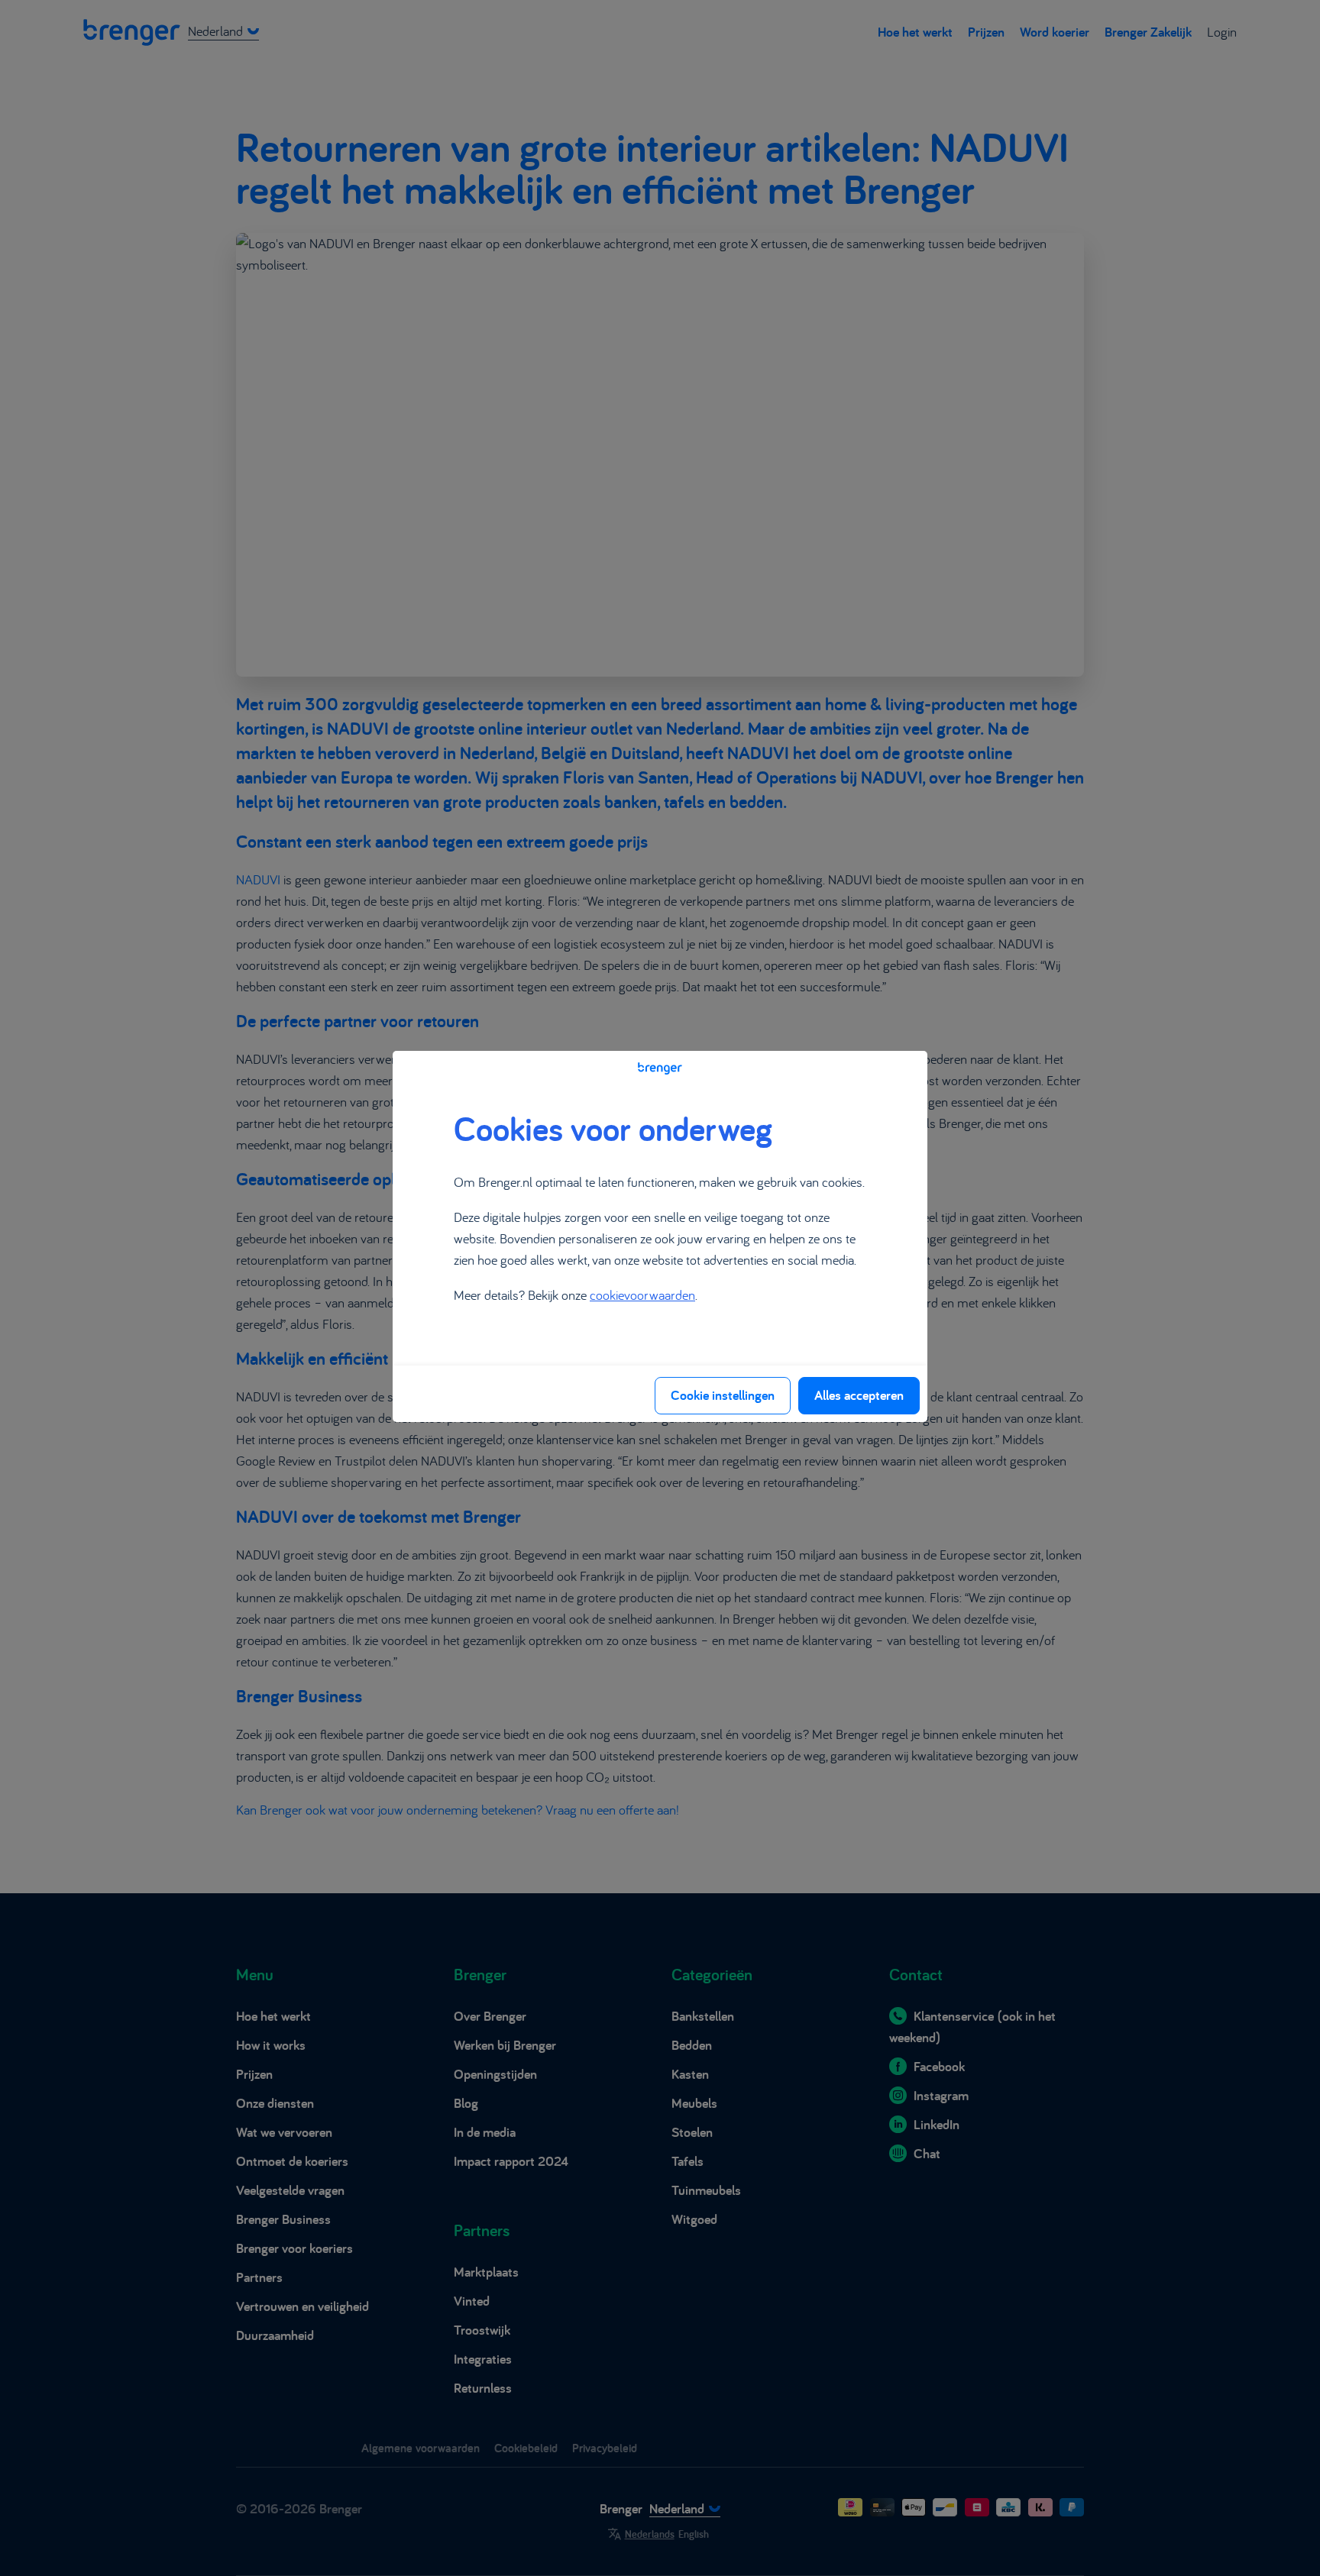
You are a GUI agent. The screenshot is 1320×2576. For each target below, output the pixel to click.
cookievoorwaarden (642, 1295)
